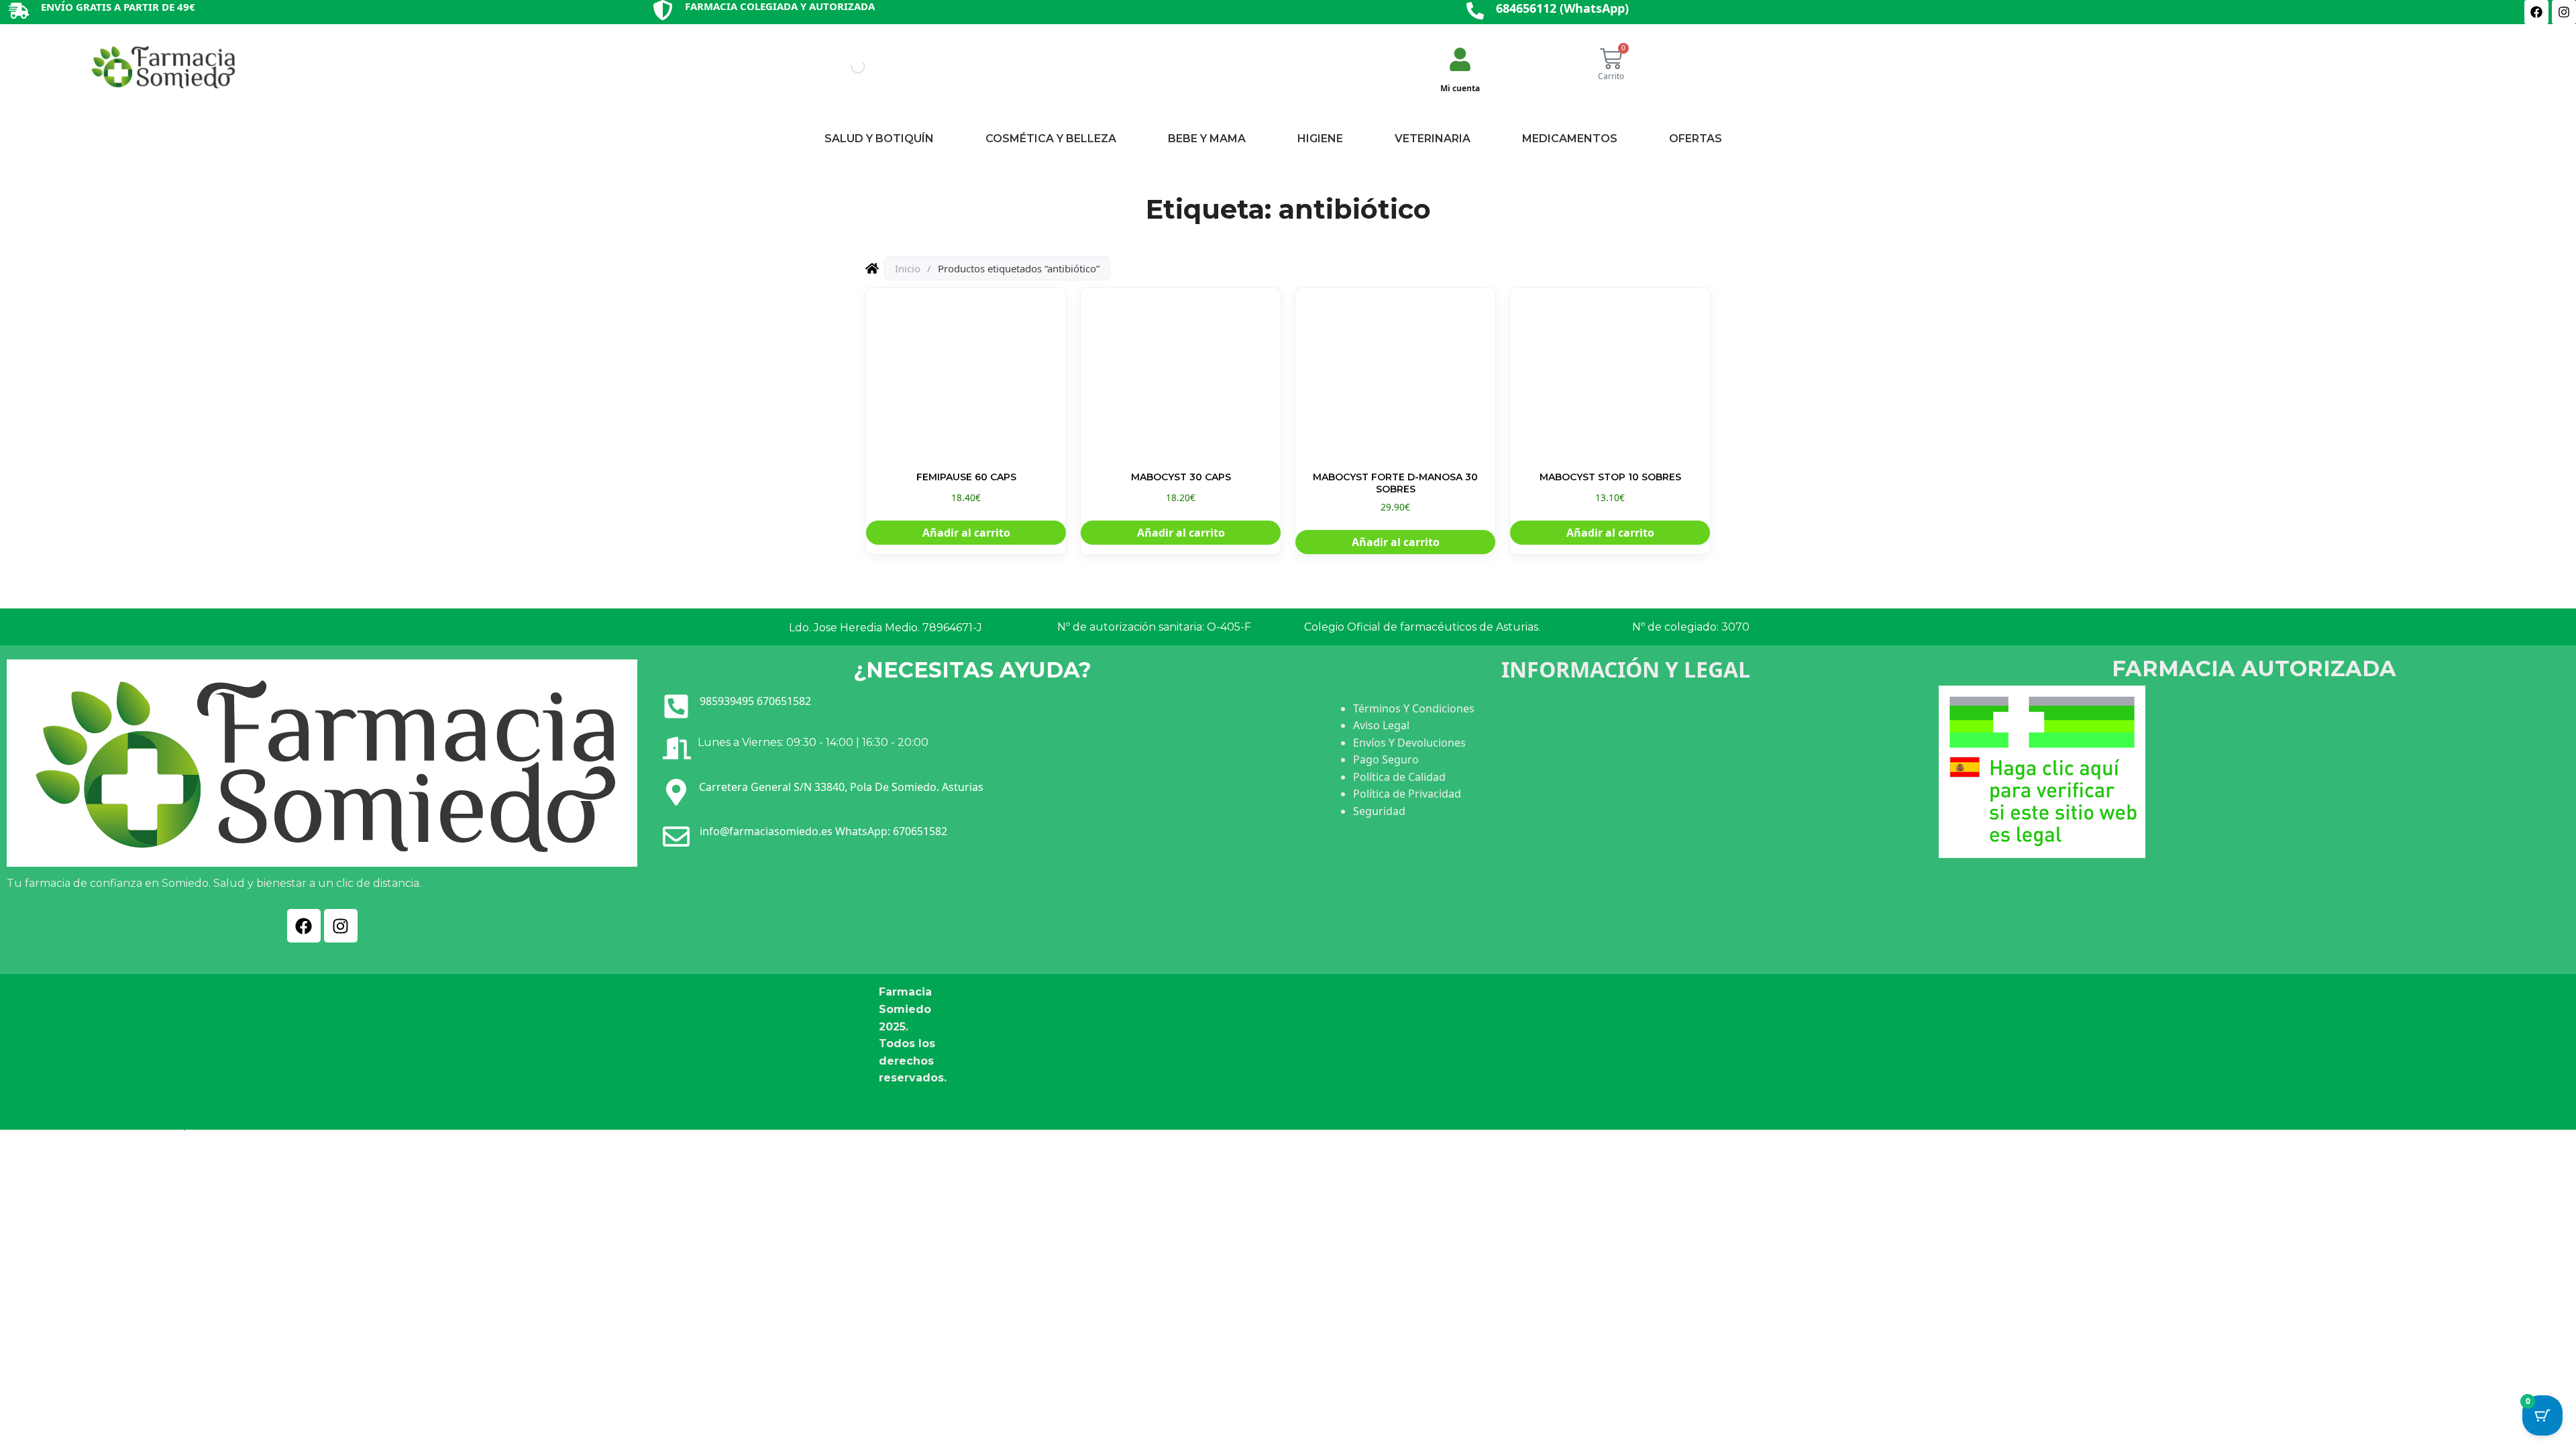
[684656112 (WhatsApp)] (1475, 12)
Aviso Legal (1381, 725)
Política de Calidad (1399, 777)
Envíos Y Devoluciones (1409, 743)
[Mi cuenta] (1460, 61)
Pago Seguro (1386, 759)
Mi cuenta (1460, 88)
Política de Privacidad (1407, 794)
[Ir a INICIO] (162, 66)
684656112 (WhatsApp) (1562, 8)
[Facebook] (2536, 12)
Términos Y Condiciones (1414, 708)
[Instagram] (2564, 12)
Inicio (908, 268)
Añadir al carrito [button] (966, 533)
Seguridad (1379, 811)
